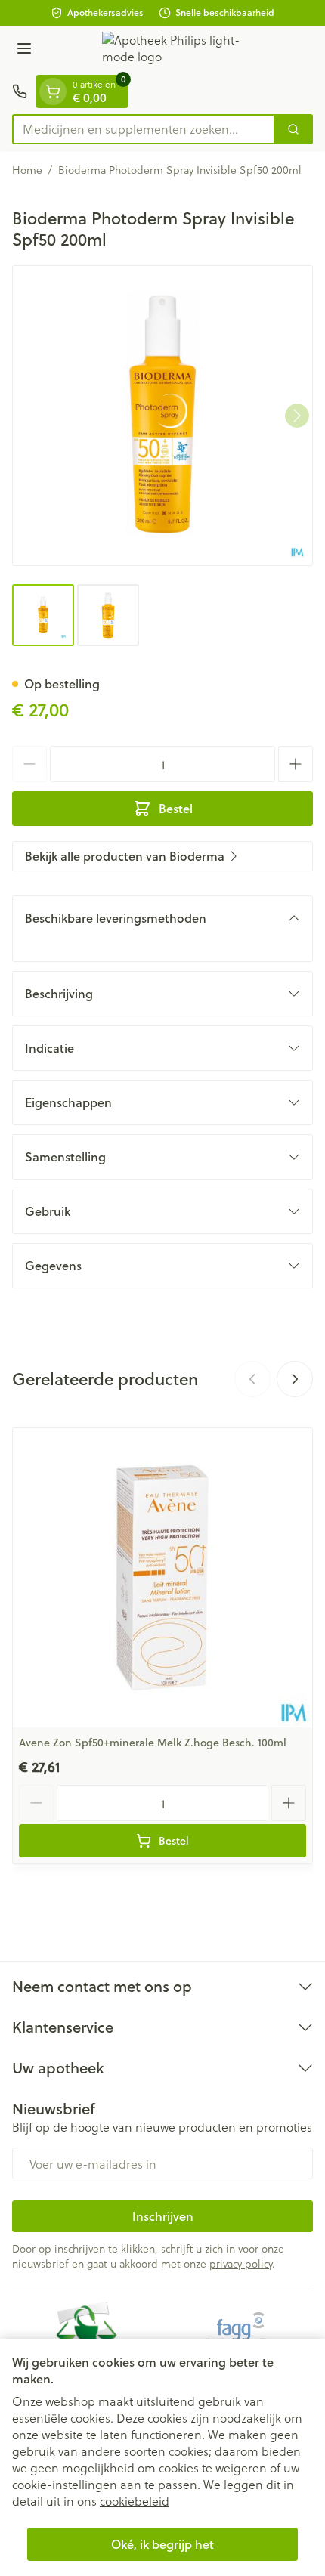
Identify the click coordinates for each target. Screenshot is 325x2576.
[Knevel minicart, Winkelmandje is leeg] (53, 91)
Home (27, 170)
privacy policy (241, 2264)
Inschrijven (163, 2216)
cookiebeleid (135, 2501)
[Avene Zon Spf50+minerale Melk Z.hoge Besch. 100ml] (162, 1578)
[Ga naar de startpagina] (178, 50)
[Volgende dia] (295, 1379)
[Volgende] (297, 416)
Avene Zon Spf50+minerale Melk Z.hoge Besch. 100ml (153, 1743)
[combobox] (144, 129)
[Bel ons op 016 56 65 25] (20, 91)
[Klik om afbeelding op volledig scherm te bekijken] (162, 416)
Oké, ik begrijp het (162, 2544)
